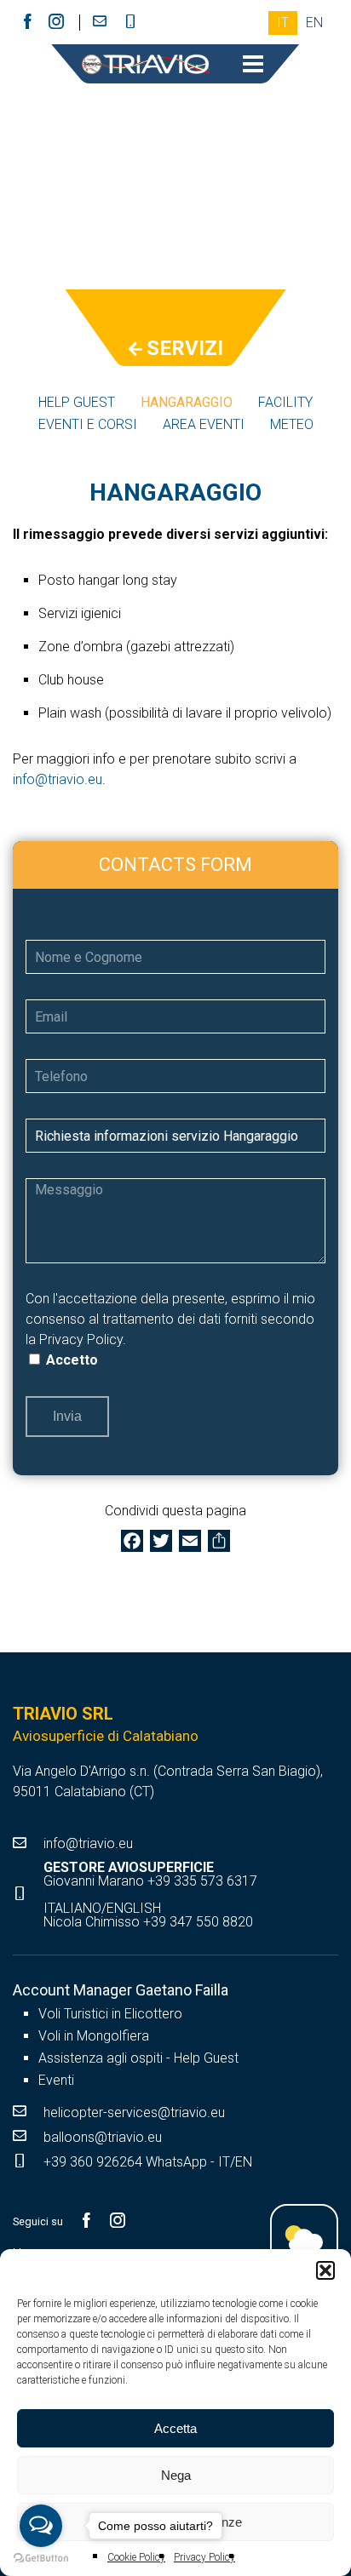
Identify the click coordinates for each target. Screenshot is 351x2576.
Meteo (292, 424)
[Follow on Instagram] (56, 22)
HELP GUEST (77, 402)
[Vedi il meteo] (304, 2238)
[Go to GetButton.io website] (41, 2559)
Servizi (185, 349)
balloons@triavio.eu (103, 2137)
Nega (176, 2475)
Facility (285, 402)
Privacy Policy (81, 1340)
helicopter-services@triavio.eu (134, 2112)
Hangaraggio (187, 402)
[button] (325, 2270)
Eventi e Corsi (88, 424)
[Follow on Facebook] (27, 22)
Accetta (175, 2428)
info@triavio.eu (58, 779)
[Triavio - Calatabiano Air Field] (146, 66)
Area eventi (204, 424)
